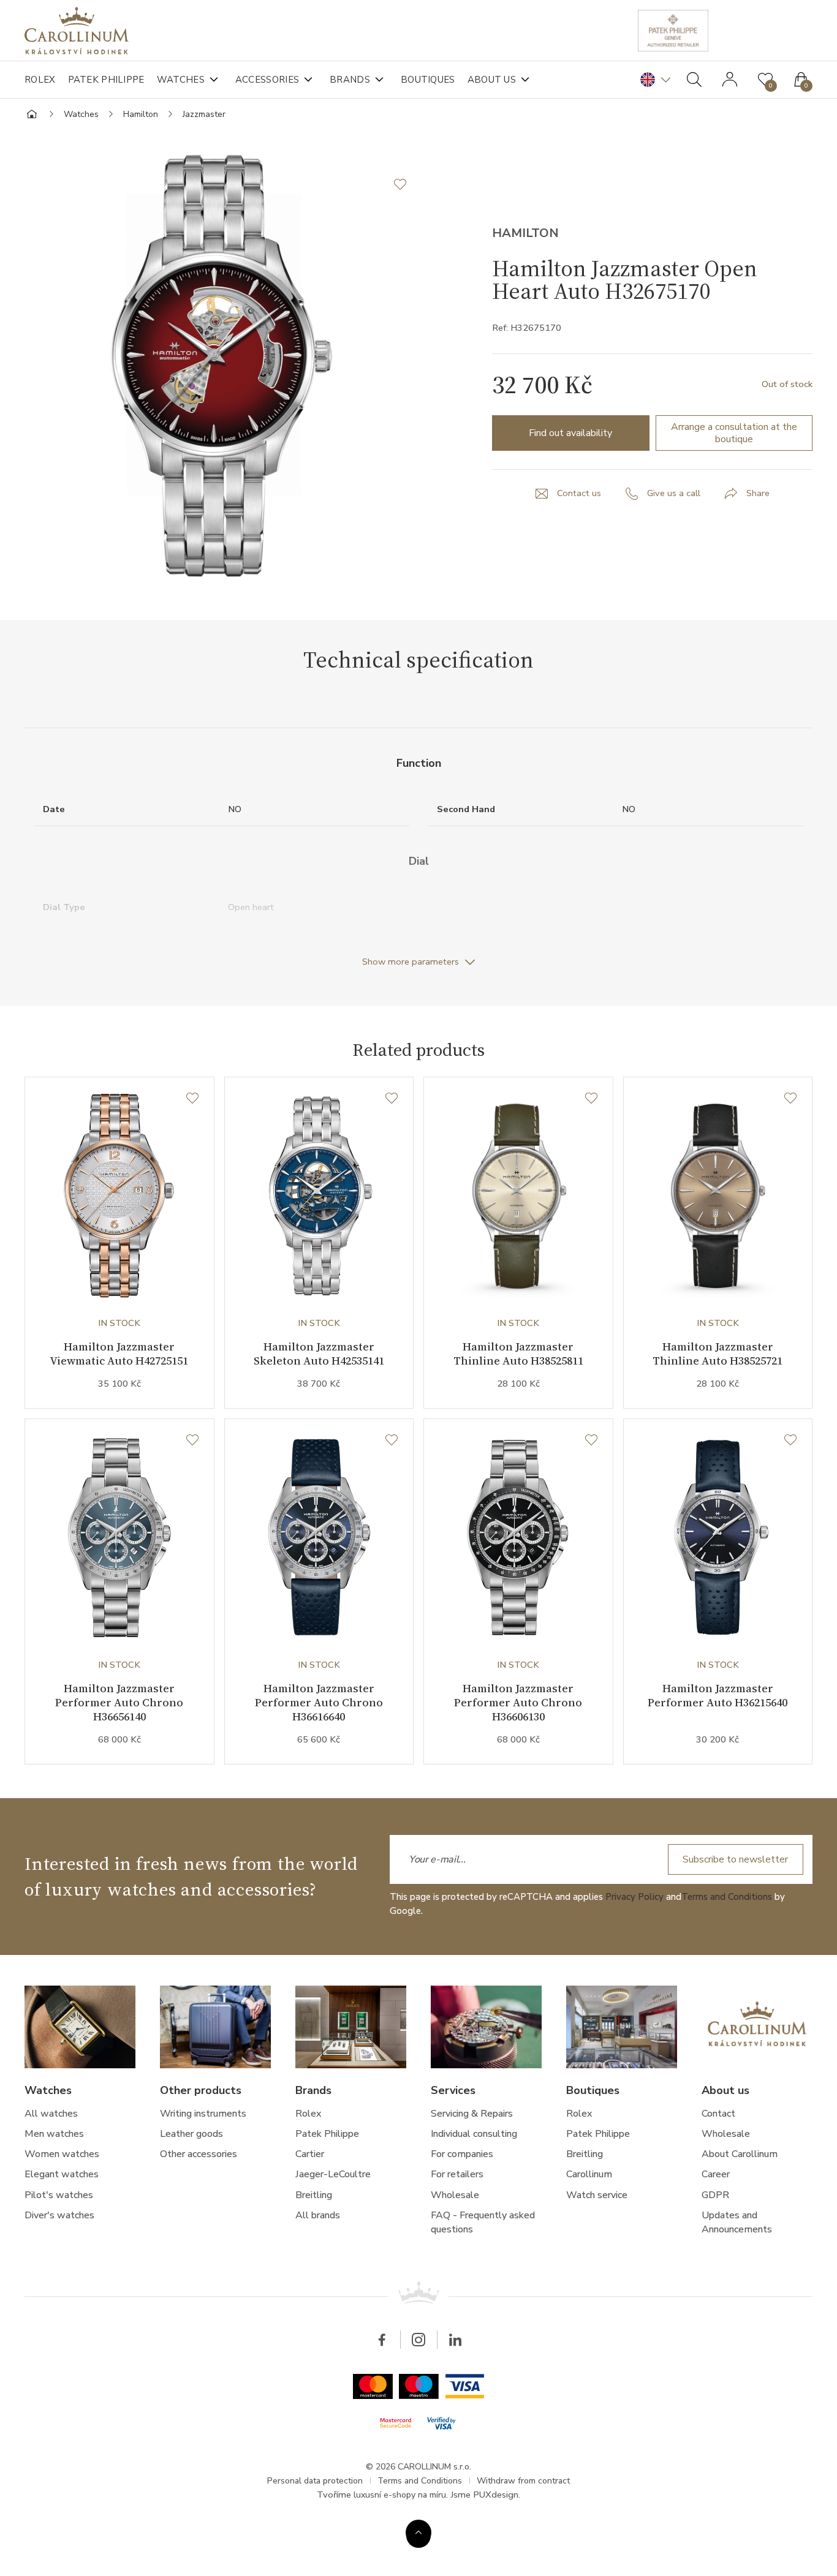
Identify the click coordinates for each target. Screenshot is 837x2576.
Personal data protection (315, 2481)
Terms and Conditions (727, 1897)
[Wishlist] (192, 1099)
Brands (350, 80)
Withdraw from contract (523, 2481)
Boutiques (428, 80)
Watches (181, 80)
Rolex (40, 80)
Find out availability (570, 433)
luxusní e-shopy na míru (400, 2495)
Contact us (579, 493)
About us (492, 80)
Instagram (418, 2340)
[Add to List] (406, 184)
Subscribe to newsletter (735, 1859)
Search (694, 80)
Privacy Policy (634, 1897)
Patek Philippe (106, 80)
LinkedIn (455, 2340)
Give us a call (674, 493)
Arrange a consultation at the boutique (734, 433)
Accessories (267, 80)
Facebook (382, 2340)
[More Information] (418, 2533)
